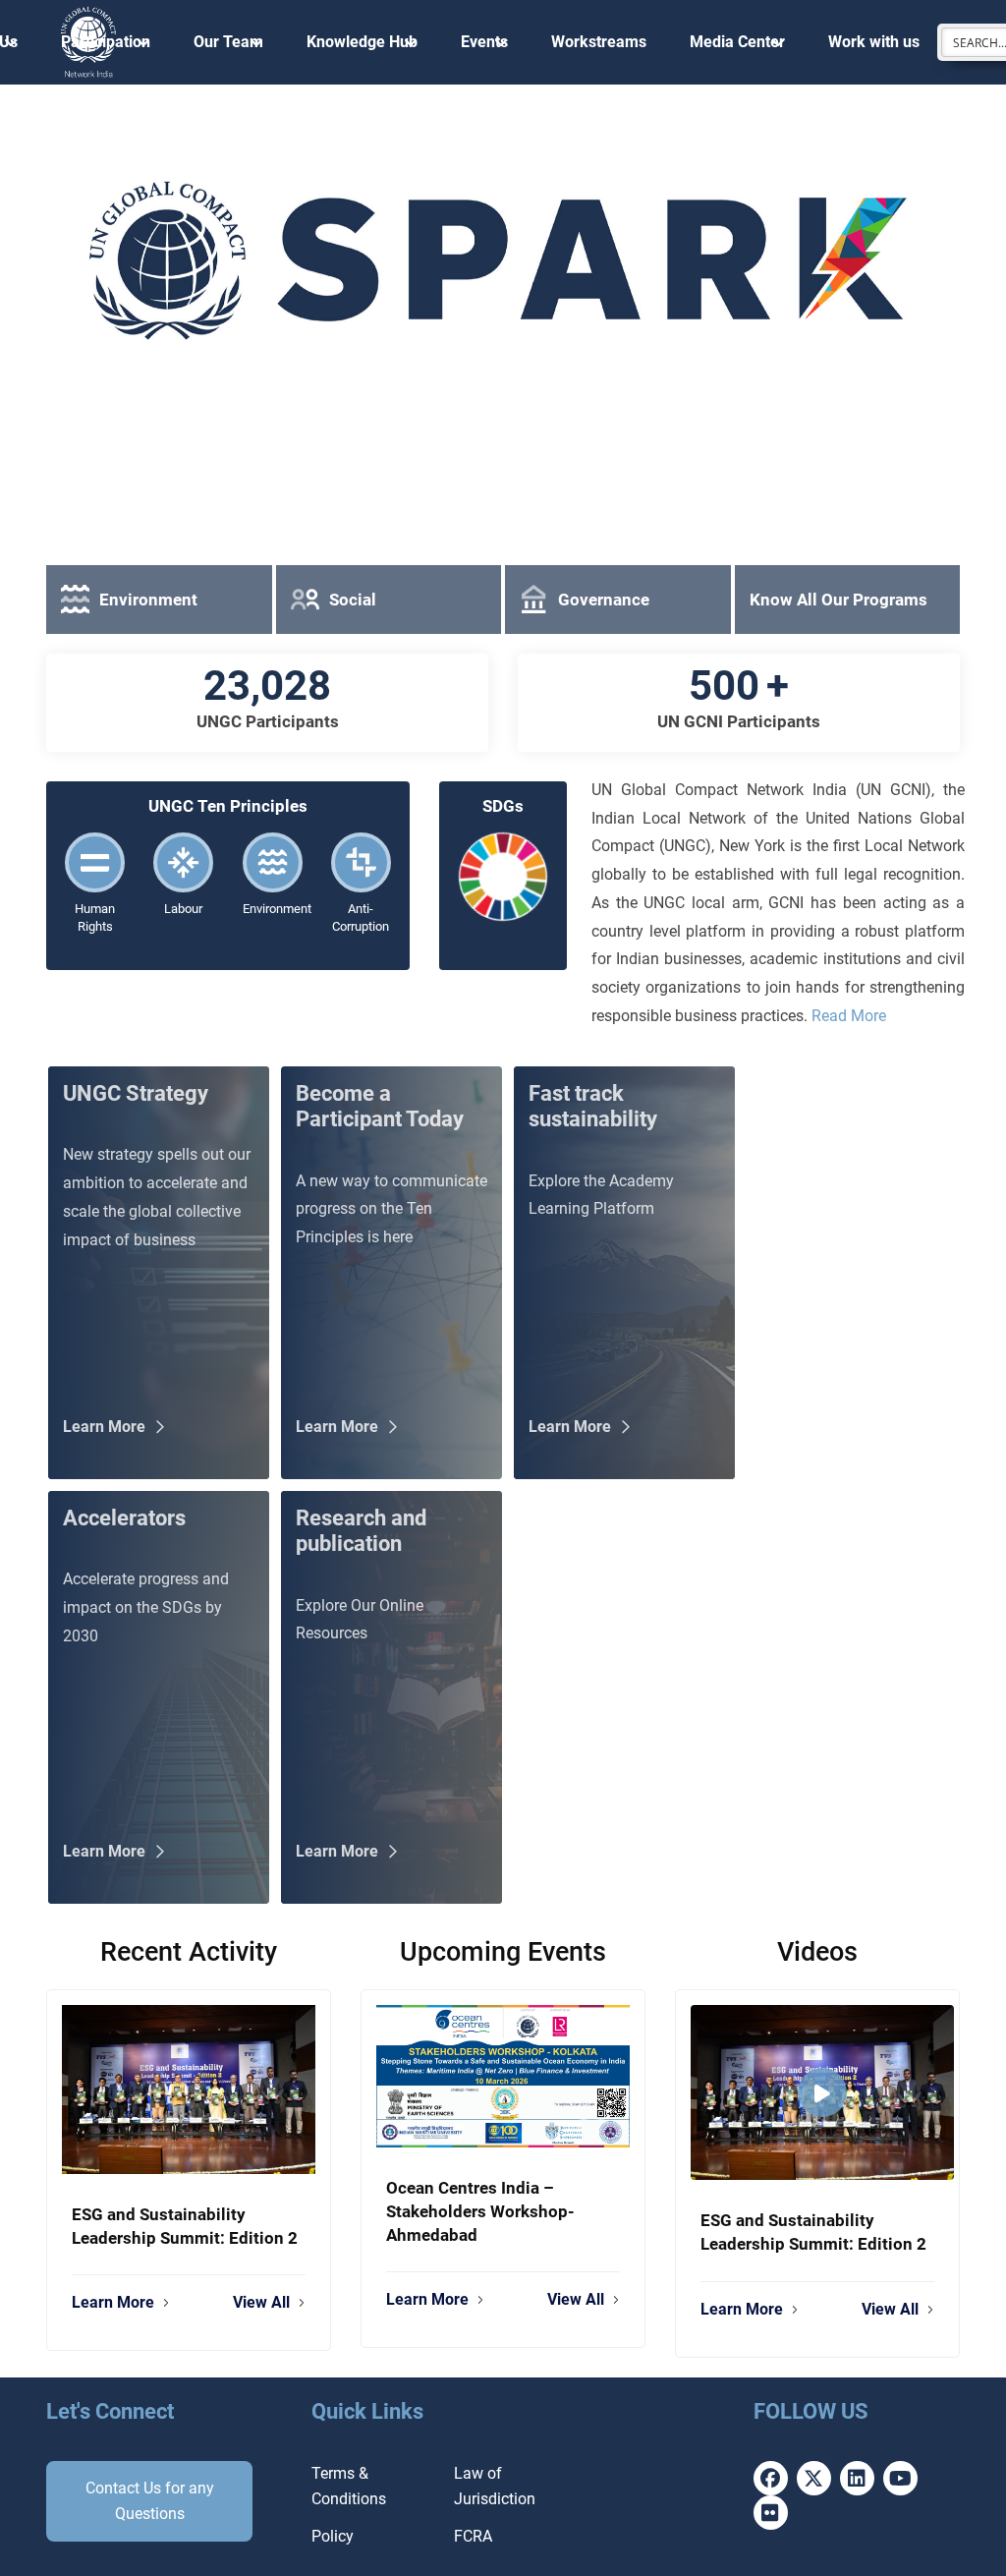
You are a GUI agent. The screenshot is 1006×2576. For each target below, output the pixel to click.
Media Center (737, 42)
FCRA (473, 2536)
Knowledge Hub (362, 42)
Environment (148, 600)
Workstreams (599, 42)
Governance (604, 600)
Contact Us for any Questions (150, 2501)
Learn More (113, 2302)
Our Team (228, 42)
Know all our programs (838, 600)
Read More (849, 1016)
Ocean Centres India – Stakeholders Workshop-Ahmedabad (480, 2211)
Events (484, 42)
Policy (333, 2536)
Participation (106, 42)
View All (261, 2302)
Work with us (874, 42)
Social (353, 600)
